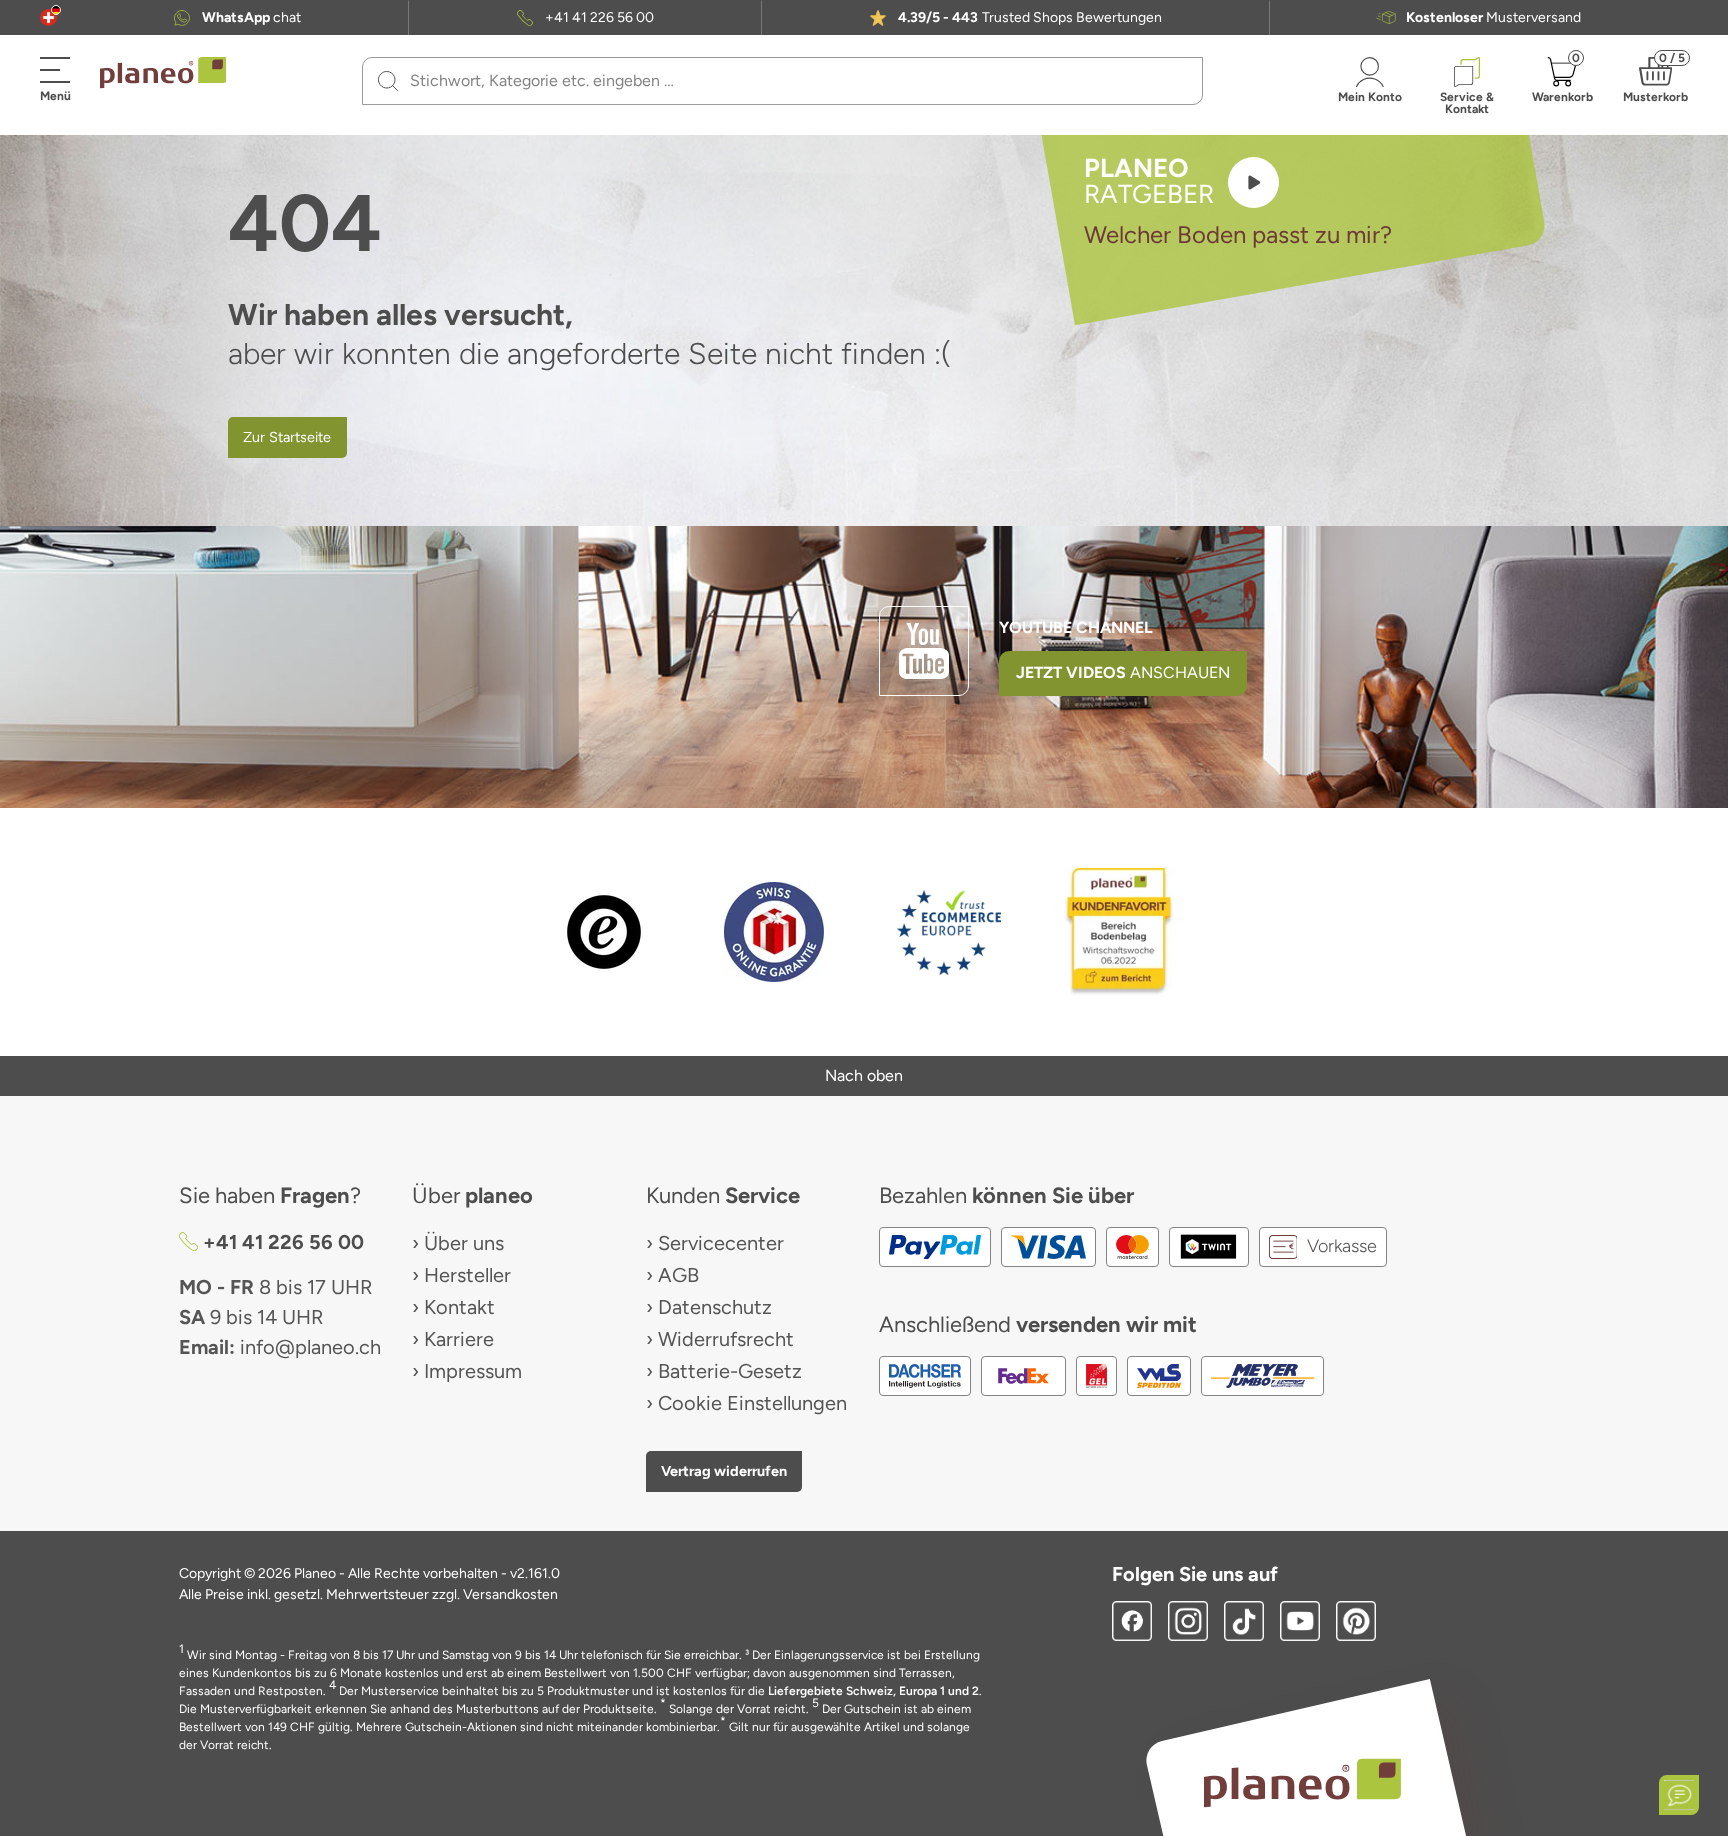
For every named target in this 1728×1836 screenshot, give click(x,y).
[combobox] (794, 81)
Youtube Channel (1076, 627)
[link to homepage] (163, 73)
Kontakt (459, 1307)
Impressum (473, 1371)
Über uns (464, 1243)
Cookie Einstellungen (752, 1403)
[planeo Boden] (1302, 1781)
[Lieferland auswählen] (48, 17)
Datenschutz (715, 1307)
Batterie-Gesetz (730, 1371)
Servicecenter (721, 1243)
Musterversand (1493, 18)
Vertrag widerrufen (724, 1471)
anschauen (1123, 672)
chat (251, 18)
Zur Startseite (287, 437)
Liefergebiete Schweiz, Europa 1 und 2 (873, 1691)
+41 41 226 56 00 (599, 18)
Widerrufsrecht (726, 1339)
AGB (678, 1275)
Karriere (459, 1339)
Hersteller (467, 1275)
